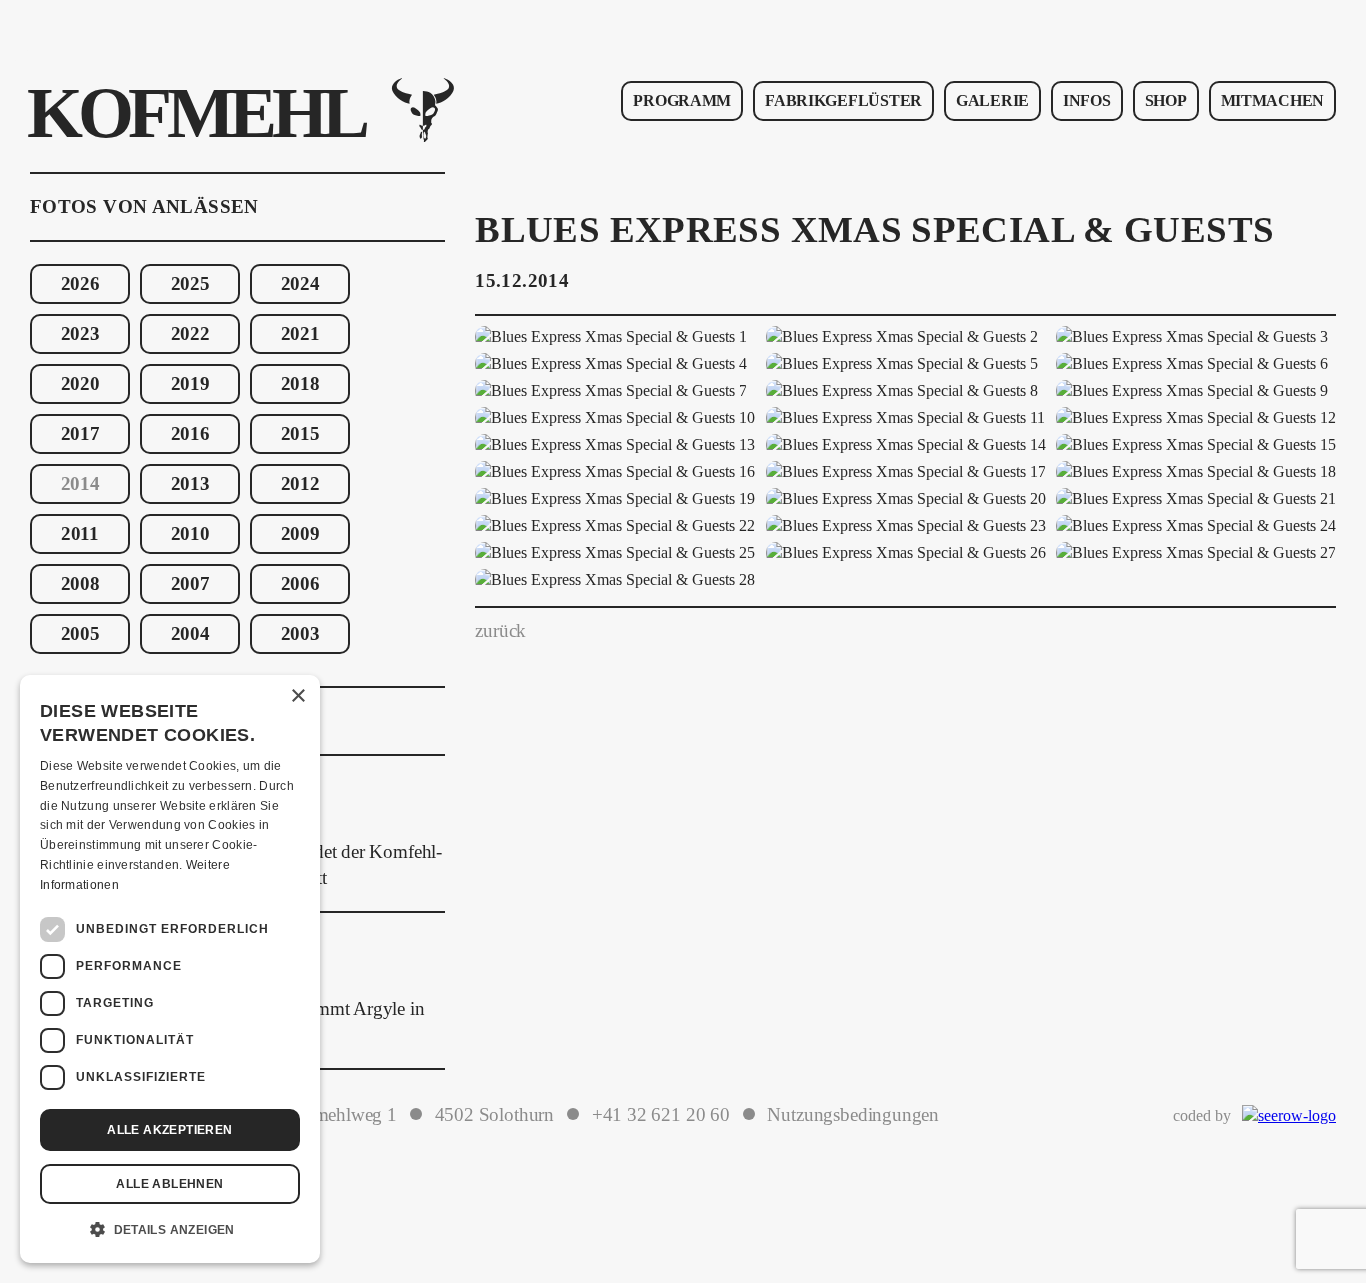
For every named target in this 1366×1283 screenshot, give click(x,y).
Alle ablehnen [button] (169, 1184)
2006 (300, 584)
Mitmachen (1272, 100)
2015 (300, 434)
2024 (300, 284)
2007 (190, 584)
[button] (170, 1230)
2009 (300, 534)
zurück (500, 631)
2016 (190, 434)
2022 (190, 334)
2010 (190, 534)
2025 (190, 284)
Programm (682, 100)
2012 (300, 484)
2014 (80, 484)
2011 (80, 534)
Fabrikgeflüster (843, 100)
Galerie (992, 100)
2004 (190, 634)
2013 (190, 484)
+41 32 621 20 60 (661, 1115)
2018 (300, 384)
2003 (300, 634)
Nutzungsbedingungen (853, 1115)
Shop (1166, 100)
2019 (190, 384)
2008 (80, 584)
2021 (300, 334)
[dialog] (170, 969)
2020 (80, 384)
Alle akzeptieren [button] (169, 1130)
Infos (1087, 100)
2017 (80, 434)
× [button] (297, 696)
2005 (80, 634)
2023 (80, 334)
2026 (80, 284)
